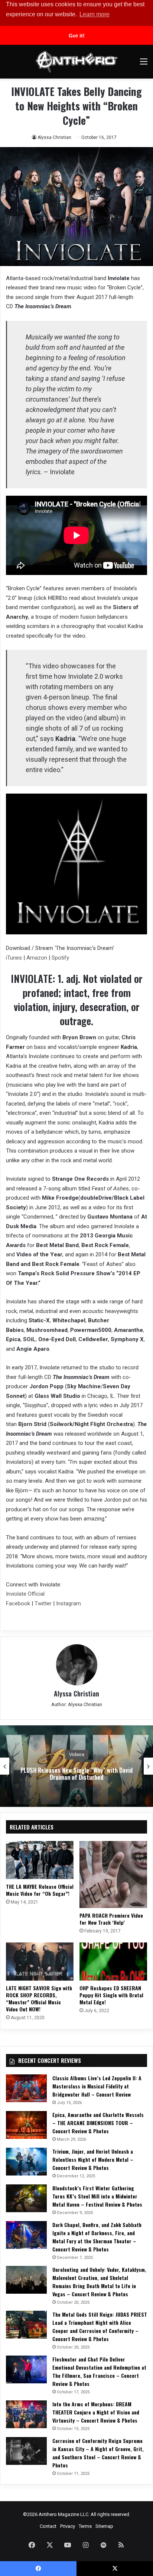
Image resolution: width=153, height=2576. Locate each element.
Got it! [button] (77, 36)
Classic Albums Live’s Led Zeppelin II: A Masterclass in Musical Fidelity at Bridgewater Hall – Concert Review (97, 2086)
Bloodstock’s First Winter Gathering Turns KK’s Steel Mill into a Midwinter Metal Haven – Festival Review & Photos (97, 2196)
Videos (77, 1754)
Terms (85, 2526)
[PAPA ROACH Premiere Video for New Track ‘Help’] (113, 1874)
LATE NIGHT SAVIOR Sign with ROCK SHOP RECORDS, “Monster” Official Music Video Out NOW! (39, 1998)
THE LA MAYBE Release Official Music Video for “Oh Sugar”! (40, 1890)
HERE (55, 598)
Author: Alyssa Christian (77, 1704)
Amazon (37, 958)
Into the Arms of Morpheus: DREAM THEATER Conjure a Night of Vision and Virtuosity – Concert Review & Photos (96, 2412)
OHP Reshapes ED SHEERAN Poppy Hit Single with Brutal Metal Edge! (111, 1995)
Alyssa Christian (54, 137)
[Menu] (144, 64)
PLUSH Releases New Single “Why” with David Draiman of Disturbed (76, 1774)
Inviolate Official (25, 1594)
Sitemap (104, 2526)
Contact (48, 2526)
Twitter (43, 1603)
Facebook (18, 1603)
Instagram (69, 1603)
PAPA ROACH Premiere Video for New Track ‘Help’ (111, 1919)
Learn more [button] (95, 14)
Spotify (60, 958)
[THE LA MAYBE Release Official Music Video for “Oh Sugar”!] (40, 1860)
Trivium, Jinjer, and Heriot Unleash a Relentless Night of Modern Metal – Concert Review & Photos (93, 2159)
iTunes (14, 958)
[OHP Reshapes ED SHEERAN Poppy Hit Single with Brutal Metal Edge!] (113, 1962)
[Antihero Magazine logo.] (76, 62)
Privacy (68, 2526)
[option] (76, 1766)
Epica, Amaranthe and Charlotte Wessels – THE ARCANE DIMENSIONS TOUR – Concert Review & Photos (98, 2123)
